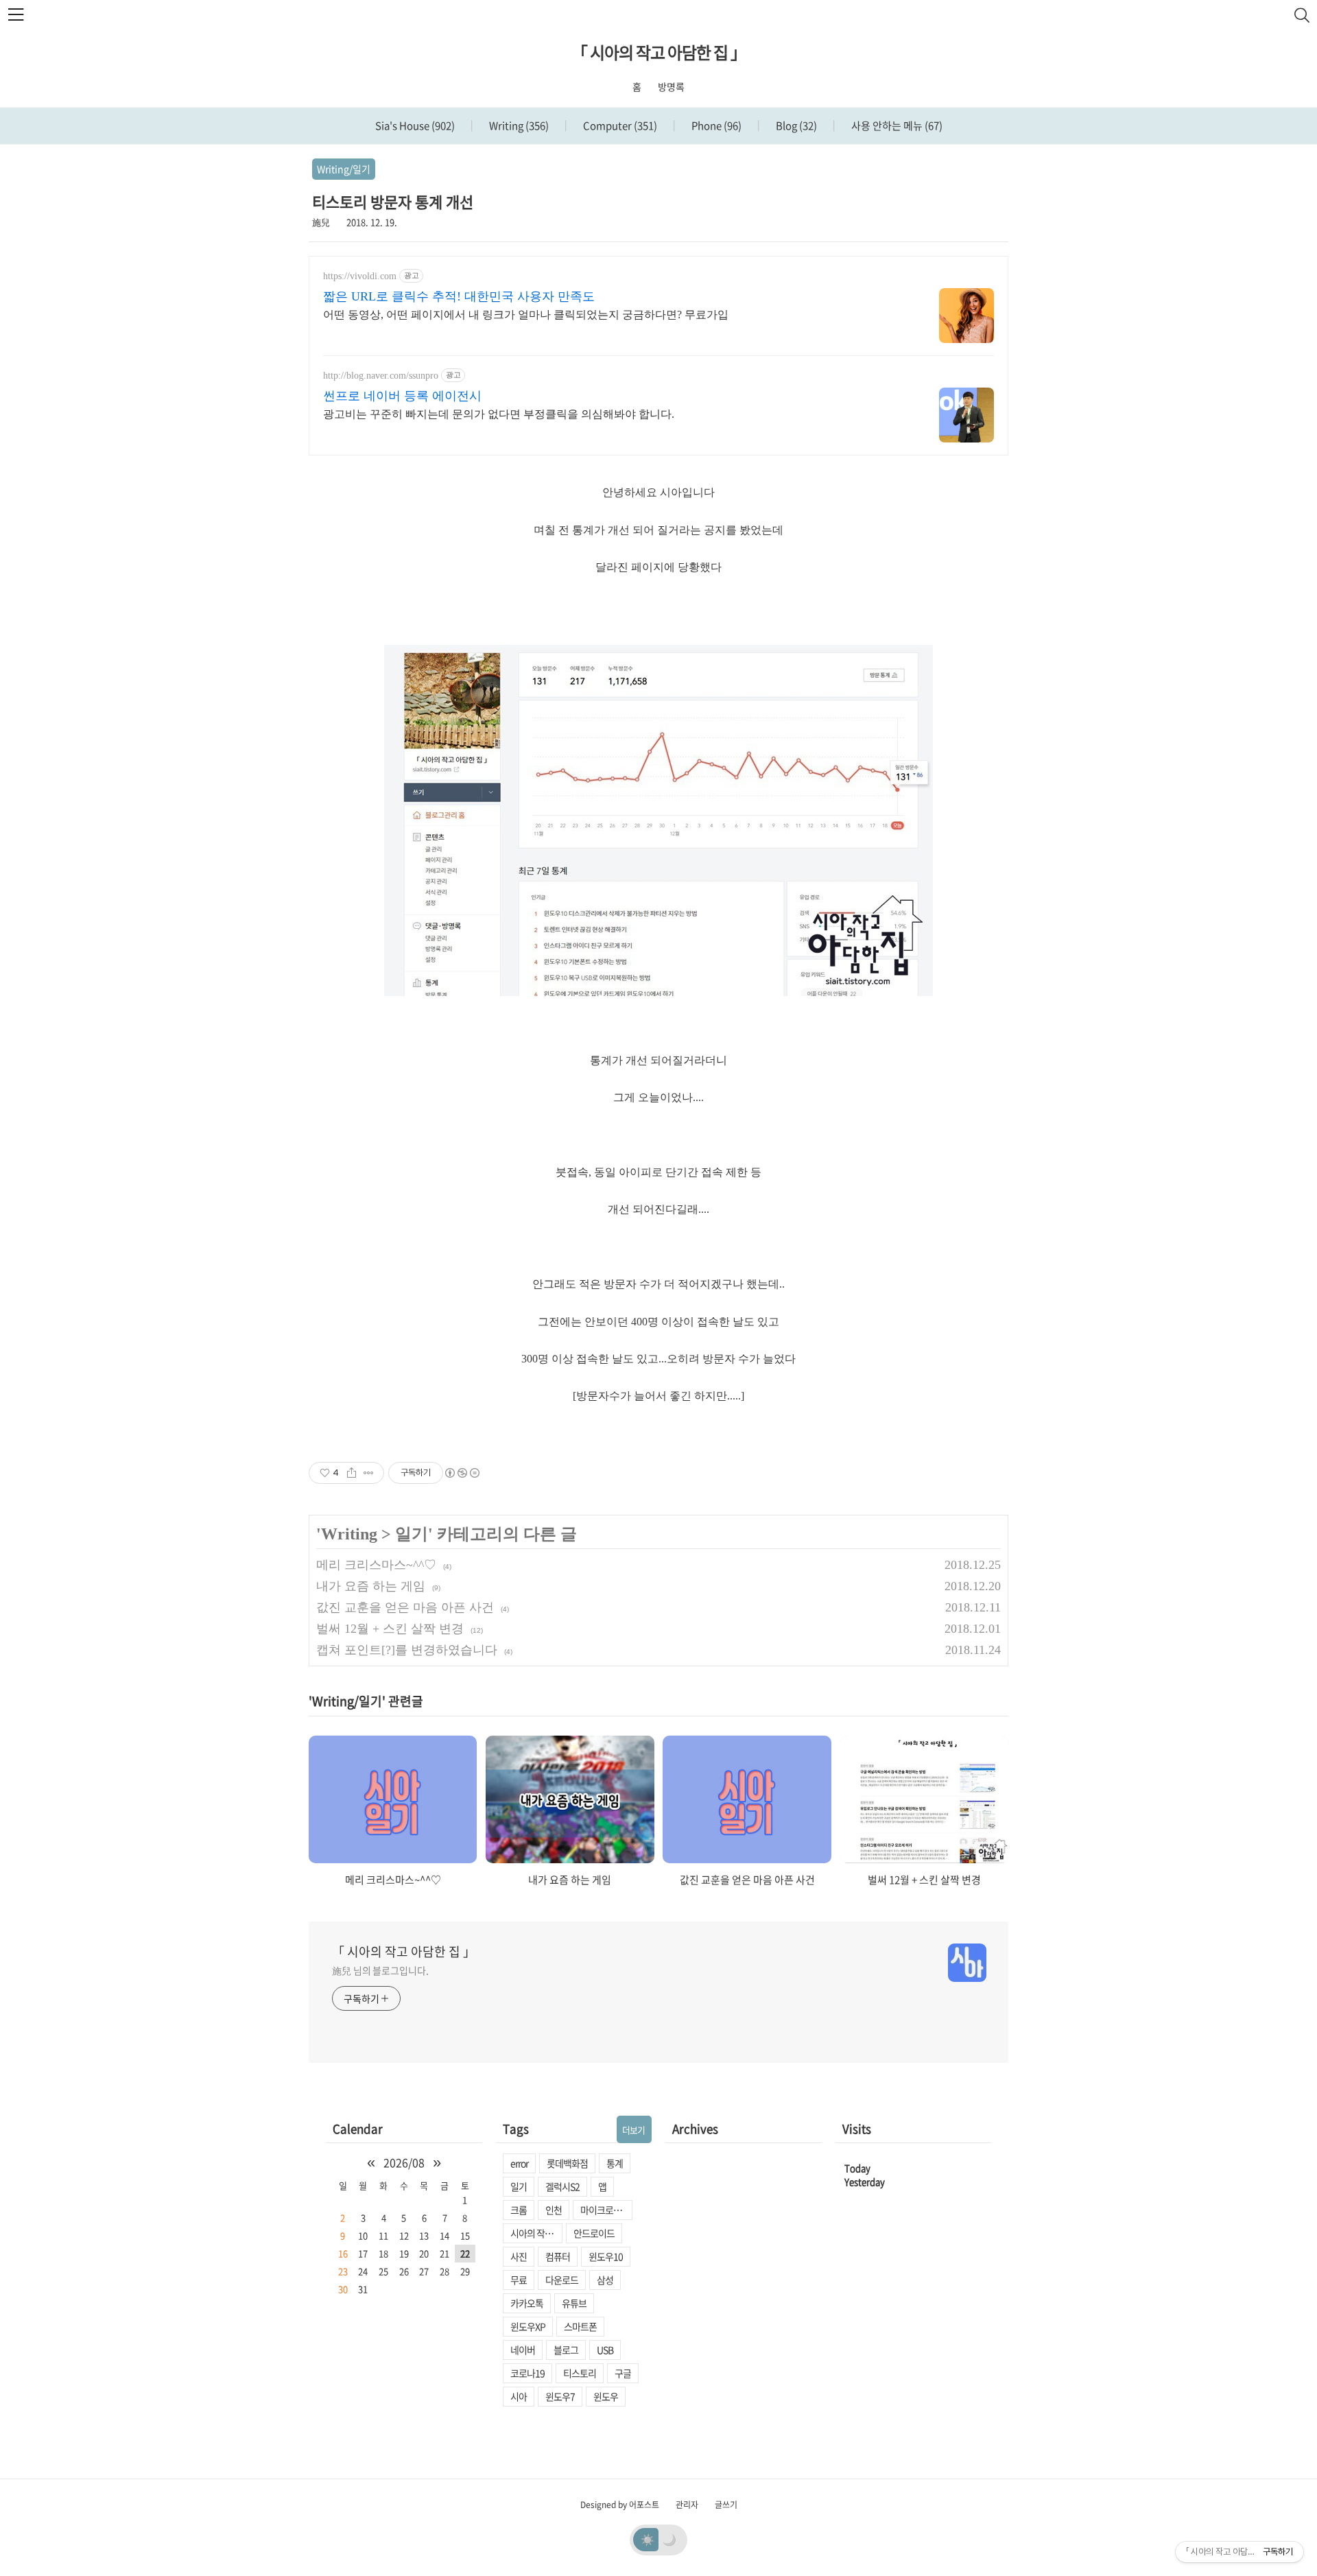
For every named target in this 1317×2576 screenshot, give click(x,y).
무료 (519, 2280)
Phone (715, 126)
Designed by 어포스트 (620, 2505)
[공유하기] (352, 1473)
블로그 (566, 2350)
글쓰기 (726, 2505)
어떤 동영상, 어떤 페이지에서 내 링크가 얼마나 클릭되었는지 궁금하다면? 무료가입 (526, 315)
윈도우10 (606, 2256)
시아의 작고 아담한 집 (536, 2233)
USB (605, 2350)
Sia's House (415, 126)
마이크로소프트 (606, 2210)
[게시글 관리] (369, 1473)
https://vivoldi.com (360, 276)
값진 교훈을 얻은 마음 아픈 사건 (405, 1607)
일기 (412, 1534)
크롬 (519, 2210)
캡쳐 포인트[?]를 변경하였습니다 (407, 1650)
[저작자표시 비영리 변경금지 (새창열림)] (462, 1473)
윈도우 (606, 2396)
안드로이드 (594, 2233)
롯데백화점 (567, 2163)
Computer (619, 126)
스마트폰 (580, 2326)
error (519, 2163)
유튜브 (574, 2303)
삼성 (605, 2280)
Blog (795, 126)
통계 (615, 2163)
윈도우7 (560, 2396)
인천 (554, 2210)
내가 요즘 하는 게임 (371, 1586)
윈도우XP (528, 2326)
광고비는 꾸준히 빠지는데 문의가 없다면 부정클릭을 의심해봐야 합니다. (499, 414)
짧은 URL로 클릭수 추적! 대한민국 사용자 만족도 (459, 296)
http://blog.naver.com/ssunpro (381, 376)
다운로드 (562, 2280)
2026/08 (404, 2162)
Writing (518, 126)
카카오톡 (527, 2303)
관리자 (687, 2505)
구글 (623, 2373)
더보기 (633, 2130)
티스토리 (580, 2373)
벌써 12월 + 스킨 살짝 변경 (390, 1629)
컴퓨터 (558, 2256)
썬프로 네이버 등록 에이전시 (402, 396)
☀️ (648, 2539)
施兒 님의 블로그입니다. (380, 1970)
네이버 (523, 2350)
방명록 (671, 86)
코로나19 (527, 2373)
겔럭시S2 (562, 2186)
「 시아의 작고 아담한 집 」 (659, 52)
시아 (519, 2396)
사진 (519, 2256)
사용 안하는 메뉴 (896, 126)
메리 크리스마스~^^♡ (376, 1565)
